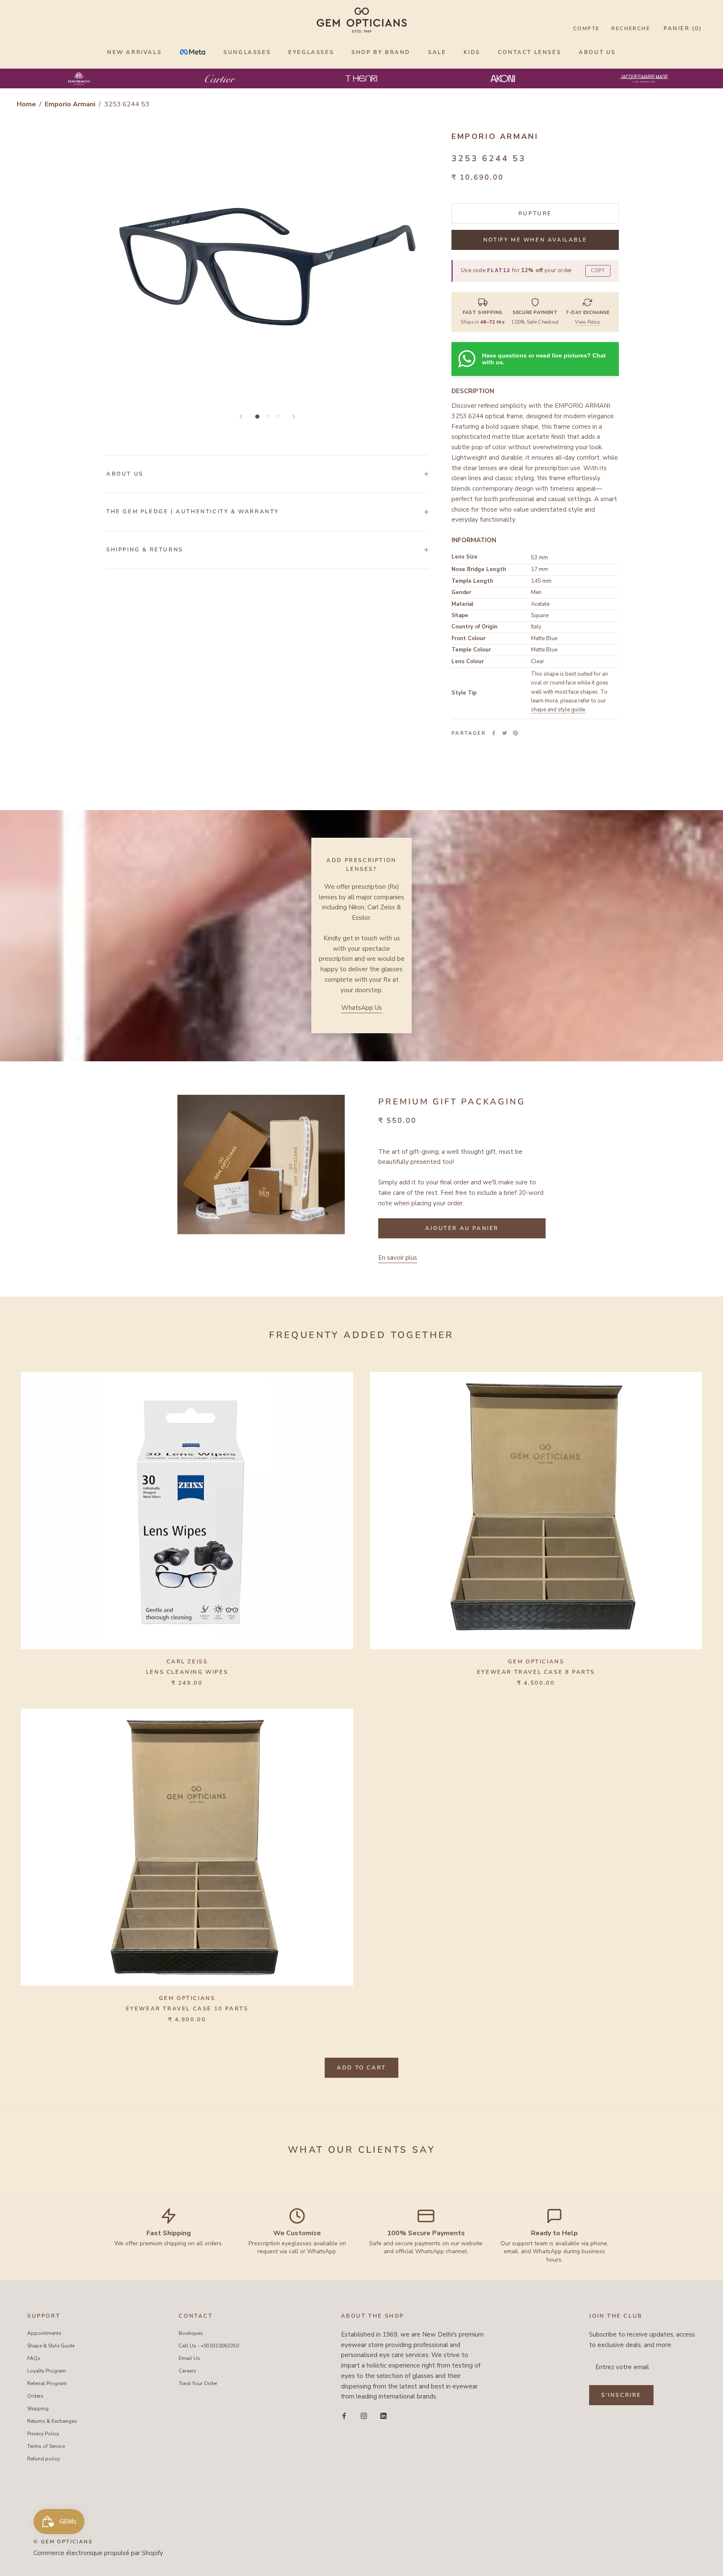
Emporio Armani (71, 104)
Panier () (683, 28)
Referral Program (47, 2383)
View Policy (587, 322)
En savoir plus (398, 1258)
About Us (125, 474)
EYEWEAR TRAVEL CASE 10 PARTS (187, 2009)
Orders (35, 2396)
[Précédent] (241, 416)
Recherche (631, 28)
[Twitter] (505, 733)
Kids (472, 52)
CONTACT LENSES (529, 52)
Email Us (189, 2358)
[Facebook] (494, 733)
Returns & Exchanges (52, 2421)
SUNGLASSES (247, 52)
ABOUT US (597, 52)
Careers (187, 2371)
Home (26, 104)
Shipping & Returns (145, 550)
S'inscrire (621, 2395)
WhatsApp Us (362, 1008)
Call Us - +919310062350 (209, 2346)
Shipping (38, 2409)
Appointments (44, 2333)
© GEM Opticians (63, 2542)
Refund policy (44, 2459)
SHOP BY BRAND (381, 52)
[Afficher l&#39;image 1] (257, 417)
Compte (586, 28)
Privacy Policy (43, 2434)
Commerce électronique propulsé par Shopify (98, 2553)
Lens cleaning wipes (187, 1672)
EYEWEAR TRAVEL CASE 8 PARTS (536, 1672)
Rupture (535, 214)
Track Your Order (198, 2383)
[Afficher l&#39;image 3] (277, 417)
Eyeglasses (311, 52)
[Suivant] (294, 416)
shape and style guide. (559, 710)
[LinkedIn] (383, 2415)
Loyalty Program (47, 2371)
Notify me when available (535, 240)
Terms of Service (46, 2446)
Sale (437, 52)
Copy (598, 271)
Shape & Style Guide (51, 2346)
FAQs (34, 2358)
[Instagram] (364, 2415)
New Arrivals (134, 52)
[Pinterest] (515, 733)
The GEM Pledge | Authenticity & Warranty (193, 512)
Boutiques (191, 2333)
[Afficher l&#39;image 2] (267, 417)
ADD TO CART (361, 2068)
